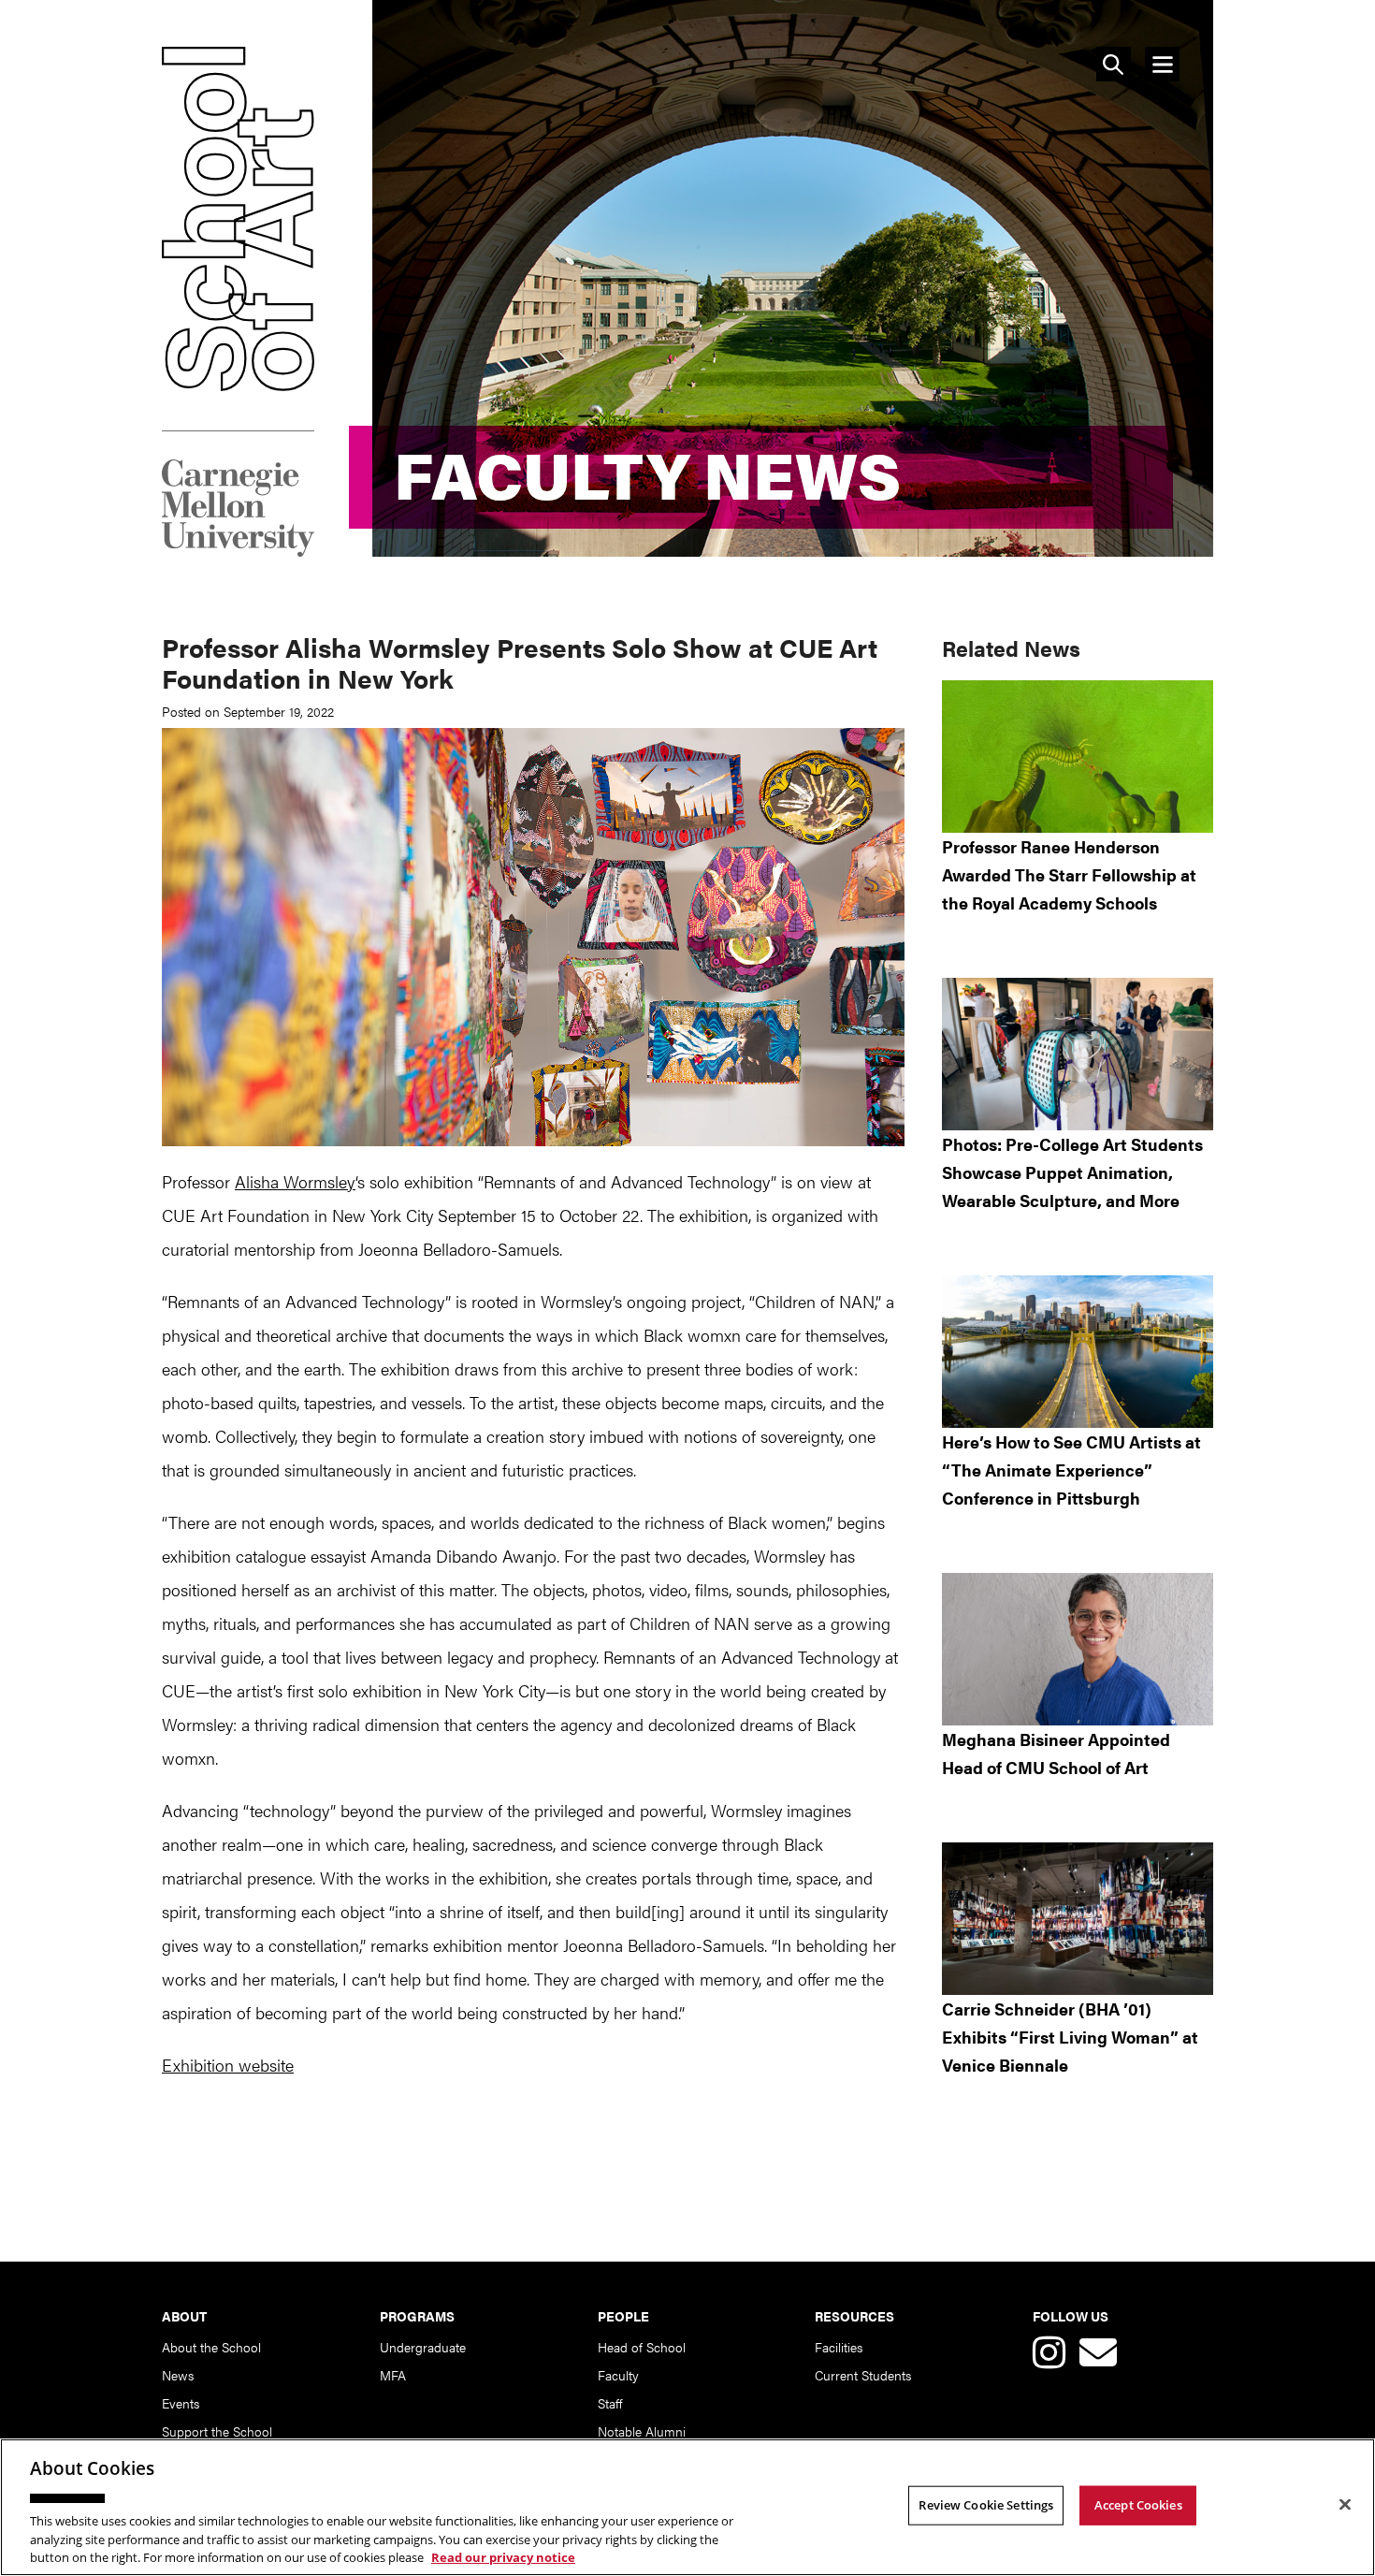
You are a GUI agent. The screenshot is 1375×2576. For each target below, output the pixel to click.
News (178, 2375)
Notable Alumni (642, 2431)
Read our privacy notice (503, 2556)
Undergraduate (423, 2347)
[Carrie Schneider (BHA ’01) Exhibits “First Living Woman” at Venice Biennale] (1078, 1919)
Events (181, 2403)
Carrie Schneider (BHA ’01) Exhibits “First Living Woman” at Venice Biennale (1070, 2037)
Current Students (863, 2375)
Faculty (618, 2375)
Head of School (642, 2347)
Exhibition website (228, 2065)
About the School (211, 2347)
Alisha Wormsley (295, 1181)
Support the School (217, 2431)
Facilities (839, 2347)
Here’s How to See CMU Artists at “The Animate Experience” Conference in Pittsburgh (1071, 1470)
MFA (393, 2375)
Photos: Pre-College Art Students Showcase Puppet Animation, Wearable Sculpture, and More (1072, 1172)
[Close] (1345, 2505)
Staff (610, 2403)
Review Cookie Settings (986, 2505)
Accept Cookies (1138, 2505)
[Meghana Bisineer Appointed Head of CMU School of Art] (1078, 1649)
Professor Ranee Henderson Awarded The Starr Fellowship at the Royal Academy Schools (1069, 874)
